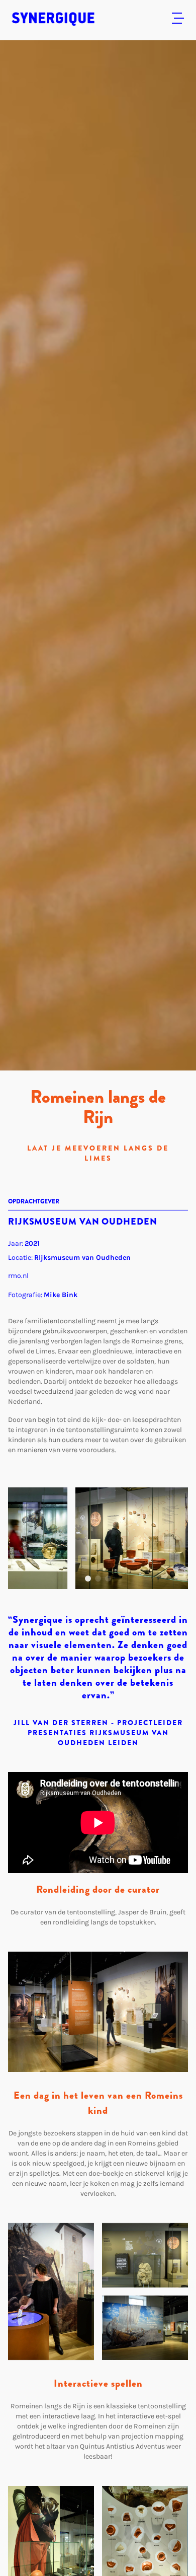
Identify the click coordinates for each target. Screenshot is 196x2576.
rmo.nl (18, 1276)
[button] (88, 1579)
